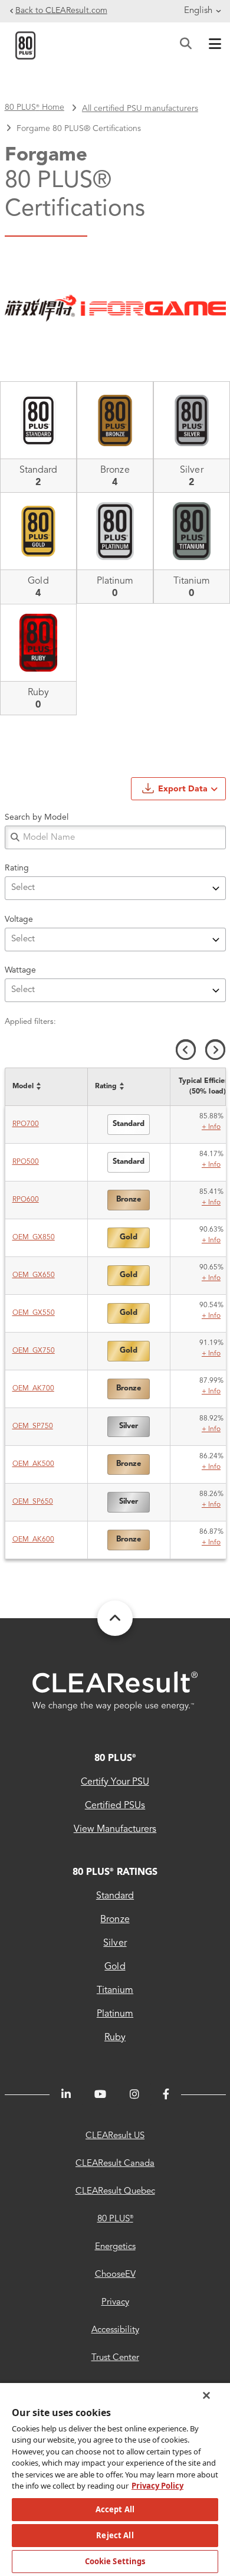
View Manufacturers (115, 1829)
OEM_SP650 (33, 1502)
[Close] (206, 2395)
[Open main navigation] (212, 45)
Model (23, 1086)
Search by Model (37, 817)
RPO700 (26, 1124)
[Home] (25, 45)
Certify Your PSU (115, 1782)
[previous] (186, 1050)
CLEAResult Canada (115, 2164)
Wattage (20, 970)
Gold (115, 1967)
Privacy (115, 2302)
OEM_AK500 (33, 1464)
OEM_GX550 (34, 1313)
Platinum (115, 2014)
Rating (17, 868)
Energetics (115, 2247)
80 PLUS (115, 1759)
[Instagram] (134, 2094)
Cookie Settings (115, 2561)
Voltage (19, 919)
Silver (115, 1943)
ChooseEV (115, 2275)
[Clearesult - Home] (115, 1691)
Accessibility (115, 2330)
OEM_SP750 (33, 1426)
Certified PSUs (115, 1806)
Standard (115, 1896)
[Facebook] (166, 2094)
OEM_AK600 (33, 1540)
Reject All (115, 2535)
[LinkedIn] (66, 2094)
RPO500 (26, 1162)
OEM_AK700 (33, 1389)
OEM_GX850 (34, 1238)
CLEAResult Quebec (115, 2192)
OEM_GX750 (34, 1351)
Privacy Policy (157, 2486)
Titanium (115, 1991)
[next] (215, 1050)
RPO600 (26, 1200)
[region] (115, 2479)
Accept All (115, 2509)
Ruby (115, 2038)
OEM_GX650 (34, 1275)
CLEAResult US (115, 2136)
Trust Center (115, 2358)
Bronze (115, 1920)
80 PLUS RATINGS (115, 1873)
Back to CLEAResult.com (61, 11)
